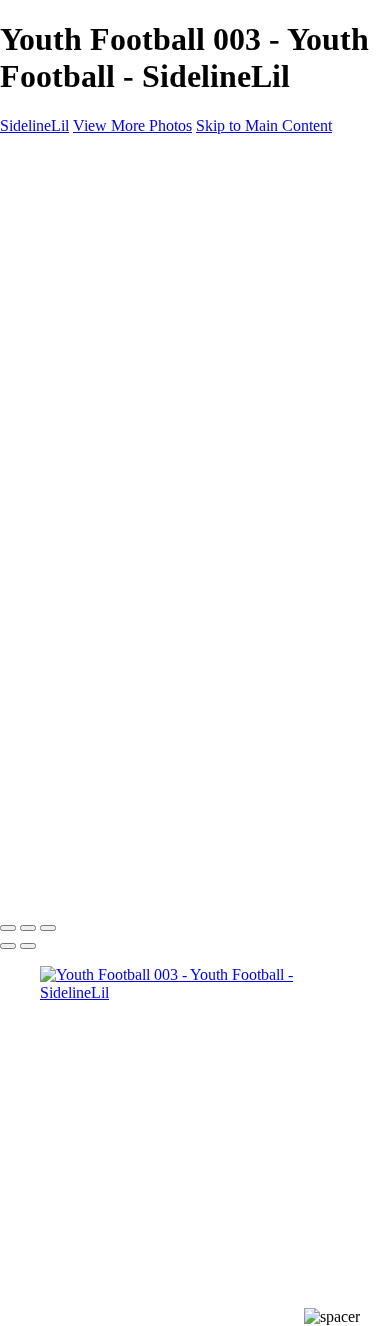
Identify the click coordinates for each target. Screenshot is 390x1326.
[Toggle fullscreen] (28, 928)
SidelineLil (34, 125)
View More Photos (132, 125)
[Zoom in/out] (48, 928)
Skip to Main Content (264, 125)
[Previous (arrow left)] (8, 946)
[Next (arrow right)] (28, 946)
